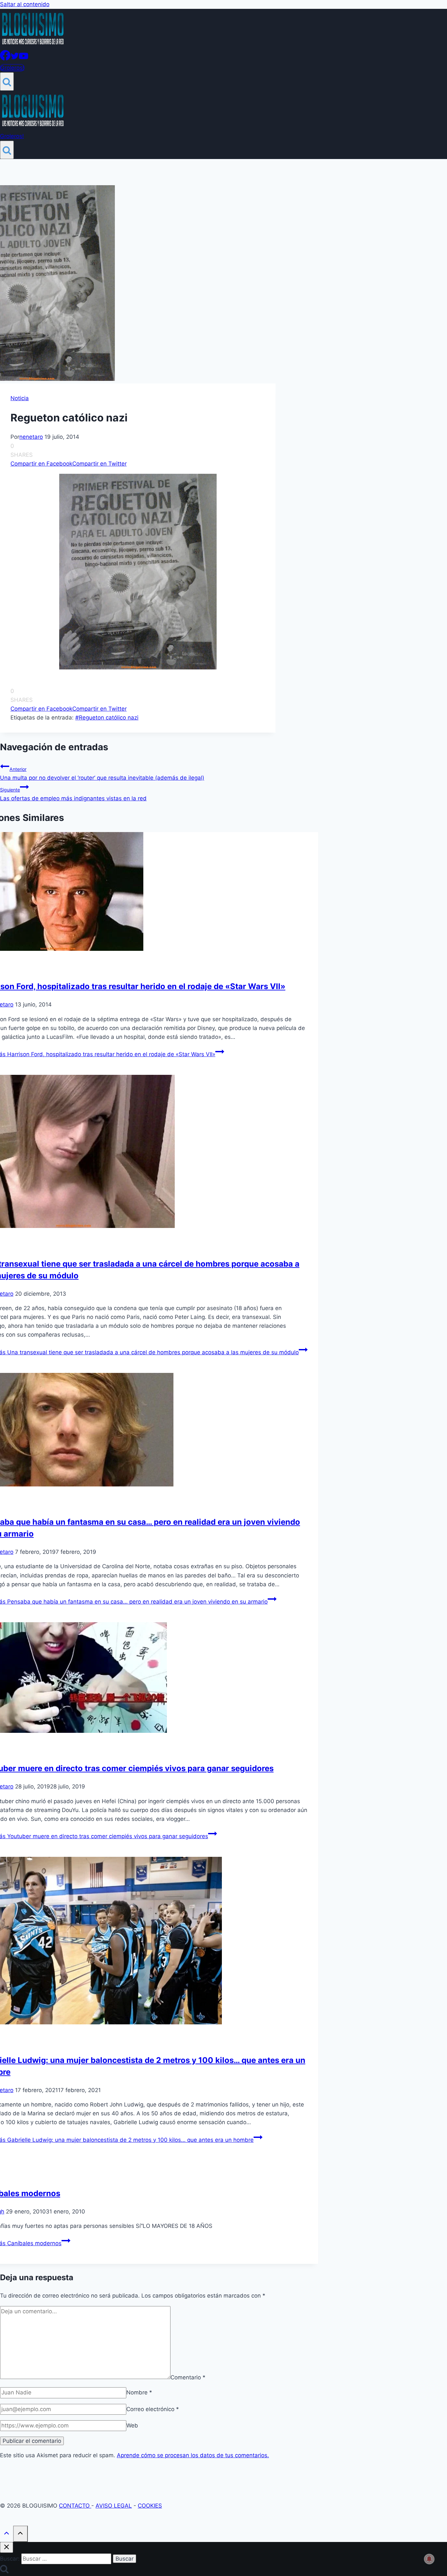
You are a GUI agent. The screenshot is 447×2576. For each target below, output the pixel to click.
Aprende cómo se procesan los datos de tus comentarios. (193, 2455)
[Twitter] (15, 59)
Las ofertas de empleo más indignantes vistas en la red (73, 794)
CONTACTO (75, 2506)
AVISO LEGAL (114, 2506)
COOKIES (150, 2506)
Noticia (20, 398)
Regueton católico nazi (107, 718)
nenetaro (31, 437)
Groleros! (12, 68)
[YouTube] (24, 59)
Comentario (188, 2377)
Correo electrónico (153, 2409)
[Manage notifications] (429, 2559)
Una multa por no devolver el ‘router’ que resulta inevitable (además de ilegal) (102, 774)
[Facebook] (5, 59)
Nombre (139, 2392)
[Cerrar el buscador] (7, 2547)
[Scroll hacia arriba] (7, 2534)
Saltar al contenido (25, 4)
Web (132, 2425)
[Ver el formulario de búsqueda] (7, 81)
